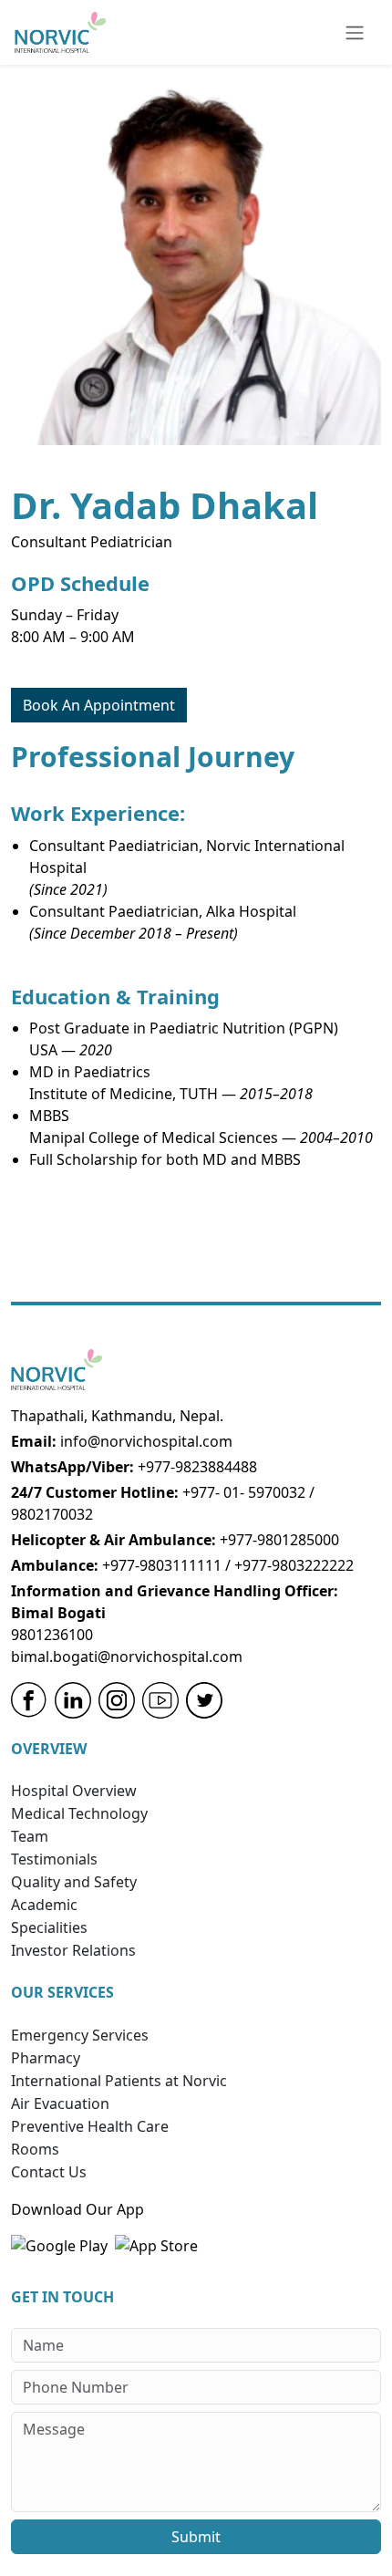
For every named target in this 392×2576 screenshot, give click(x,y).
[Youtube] (160, 1700)
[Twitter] (204, 1700)
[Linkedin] (73, 1700)
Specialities (49, 1927)
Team (30, 1836)
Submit (196, 2537)
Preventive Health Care (90, 2126)
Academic (44, 1905)
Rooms (35, 2149)
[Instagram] (117, 1700)
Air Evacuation (60, 2103)
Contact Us (49, 2172)
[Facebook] (29, 1700)
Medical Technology (79, 1813)
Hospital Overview (74, 1791)
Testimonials (54, 1859)
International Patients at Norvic (119, 2081)
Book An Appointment (99, 705)
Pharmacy (46, 2058)
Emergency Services (80, 2035)
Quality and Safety (74, 1882)
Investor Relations (73, 1950)
